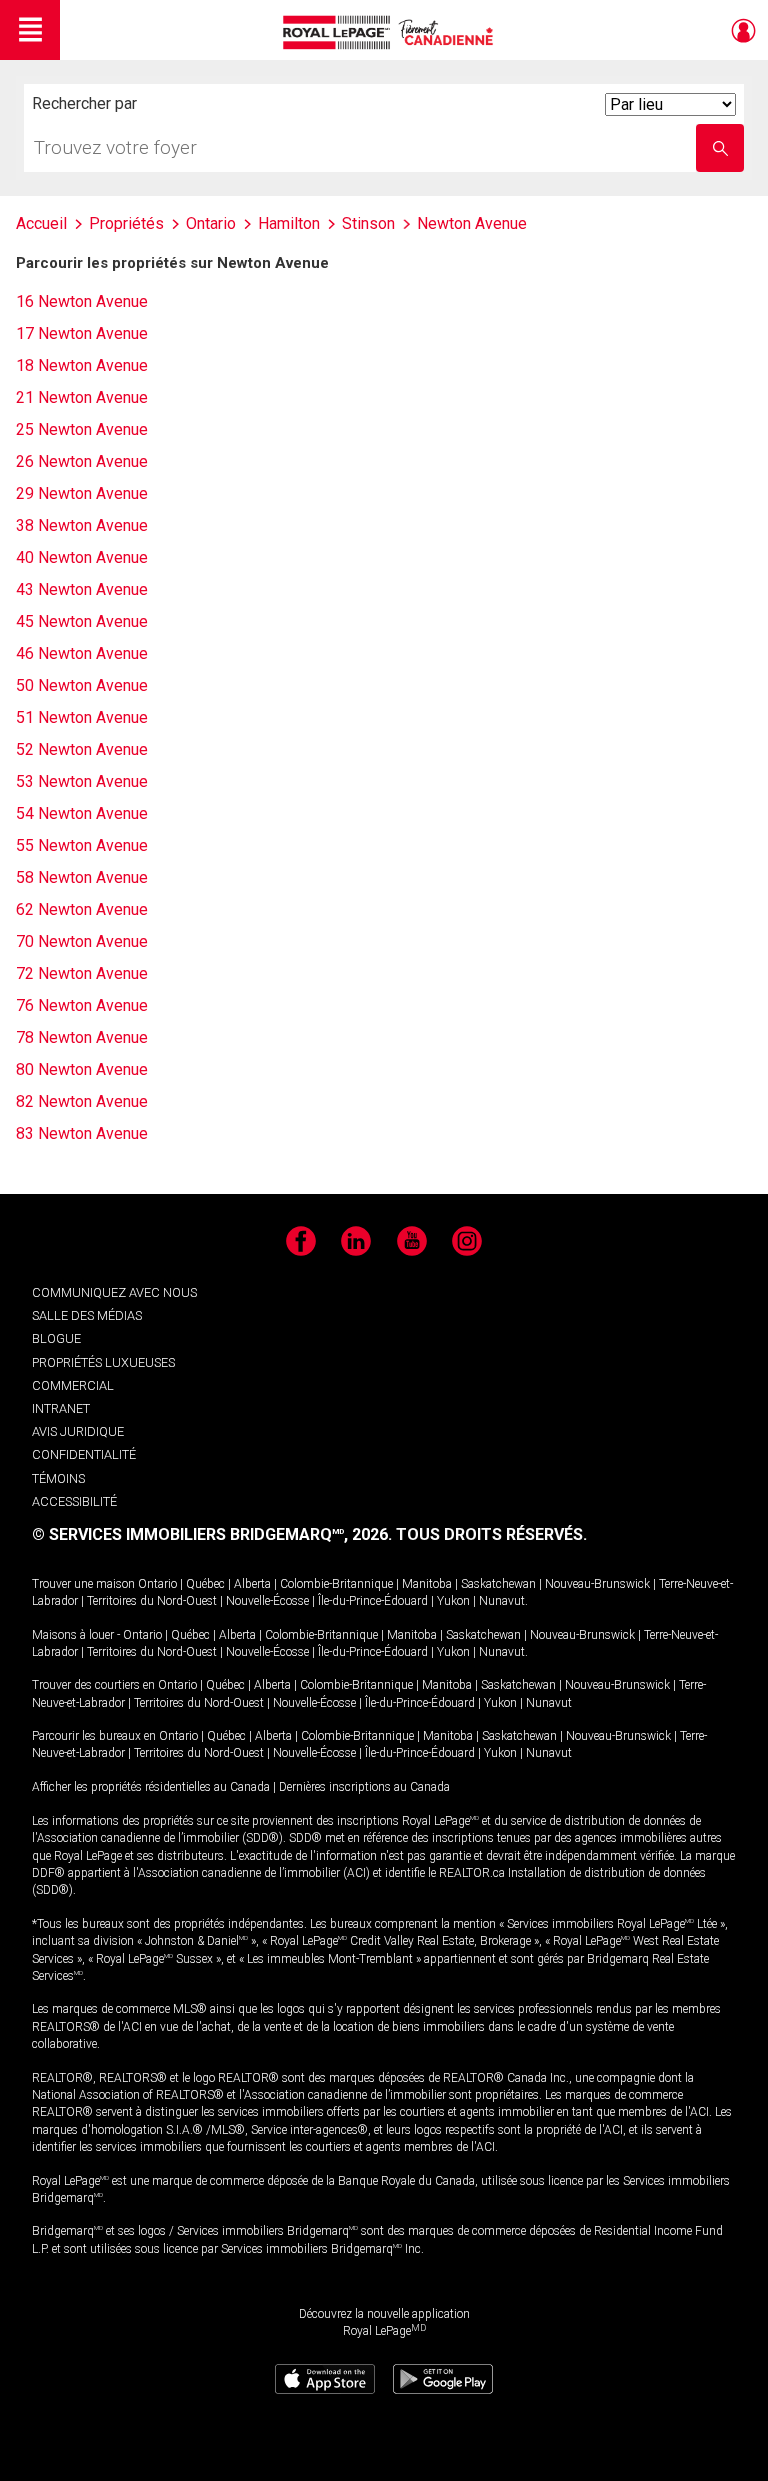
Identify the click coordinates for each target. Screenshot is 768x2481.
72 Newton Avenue (82, 973)
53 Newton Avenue (82, 781)
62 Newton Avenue (82, 909)
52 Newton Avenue (82, 749)
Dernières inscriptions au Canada (364, 1787)
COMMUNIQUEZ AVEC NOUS (114, 1292)
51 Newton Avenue (82, 717)
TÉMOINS (58, 1478)
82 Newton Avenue (82, 1101)
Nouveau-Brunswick (597, 1584)
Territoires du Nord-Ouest (152, 1601)
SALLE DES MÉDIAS (87, 1315)
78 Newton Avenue (82, 1037)
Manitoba (427, 1584)
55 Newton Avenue (82, 845)
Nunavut (502, 1601)
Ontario (157, 1584)
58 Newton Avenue (82, 877)
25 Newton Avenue (82, 429)
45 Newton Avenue (82, 621)
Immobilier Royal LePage (391, 32)
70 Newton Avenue (82, 941)
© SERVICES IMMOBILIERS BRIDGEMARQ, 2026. (212, 1534)
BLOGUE (56, 1338)
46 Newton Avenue (82, 653)
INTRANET (61, 1408)
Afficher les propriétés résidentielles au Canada (151, 1787)
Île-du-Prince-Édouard (373, 1601)
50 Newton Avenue (82, 685)
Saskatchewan (498, 1584)
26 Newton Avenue (82, 461)
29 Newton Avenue (82, 493)
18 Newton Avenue (82, 365)
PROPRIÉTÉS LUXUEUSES (103, 1362)
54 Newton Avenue (82, 813)
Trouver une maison (83, 1584)
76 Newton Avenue (82, 1005)
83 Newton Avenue (82, 1133)
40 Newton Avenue (82, 557)
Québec (205, 1584)
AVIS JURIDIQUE (78, 1431)
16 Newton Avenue (82, 301)
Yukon (453, 1601)
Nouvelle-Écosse (267, 1601)
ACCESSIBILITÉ (74, 1501)
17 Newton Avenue (82, 333)
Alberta (252, 1584)
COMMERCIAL (73, 1385)
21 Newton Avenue (82, 397)
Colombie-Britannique (336, 1584)
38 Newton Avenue (82, 525)
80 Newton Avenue (82, 1069)
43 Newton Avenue (82, 589)
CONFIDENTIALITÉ (84, 1454)
